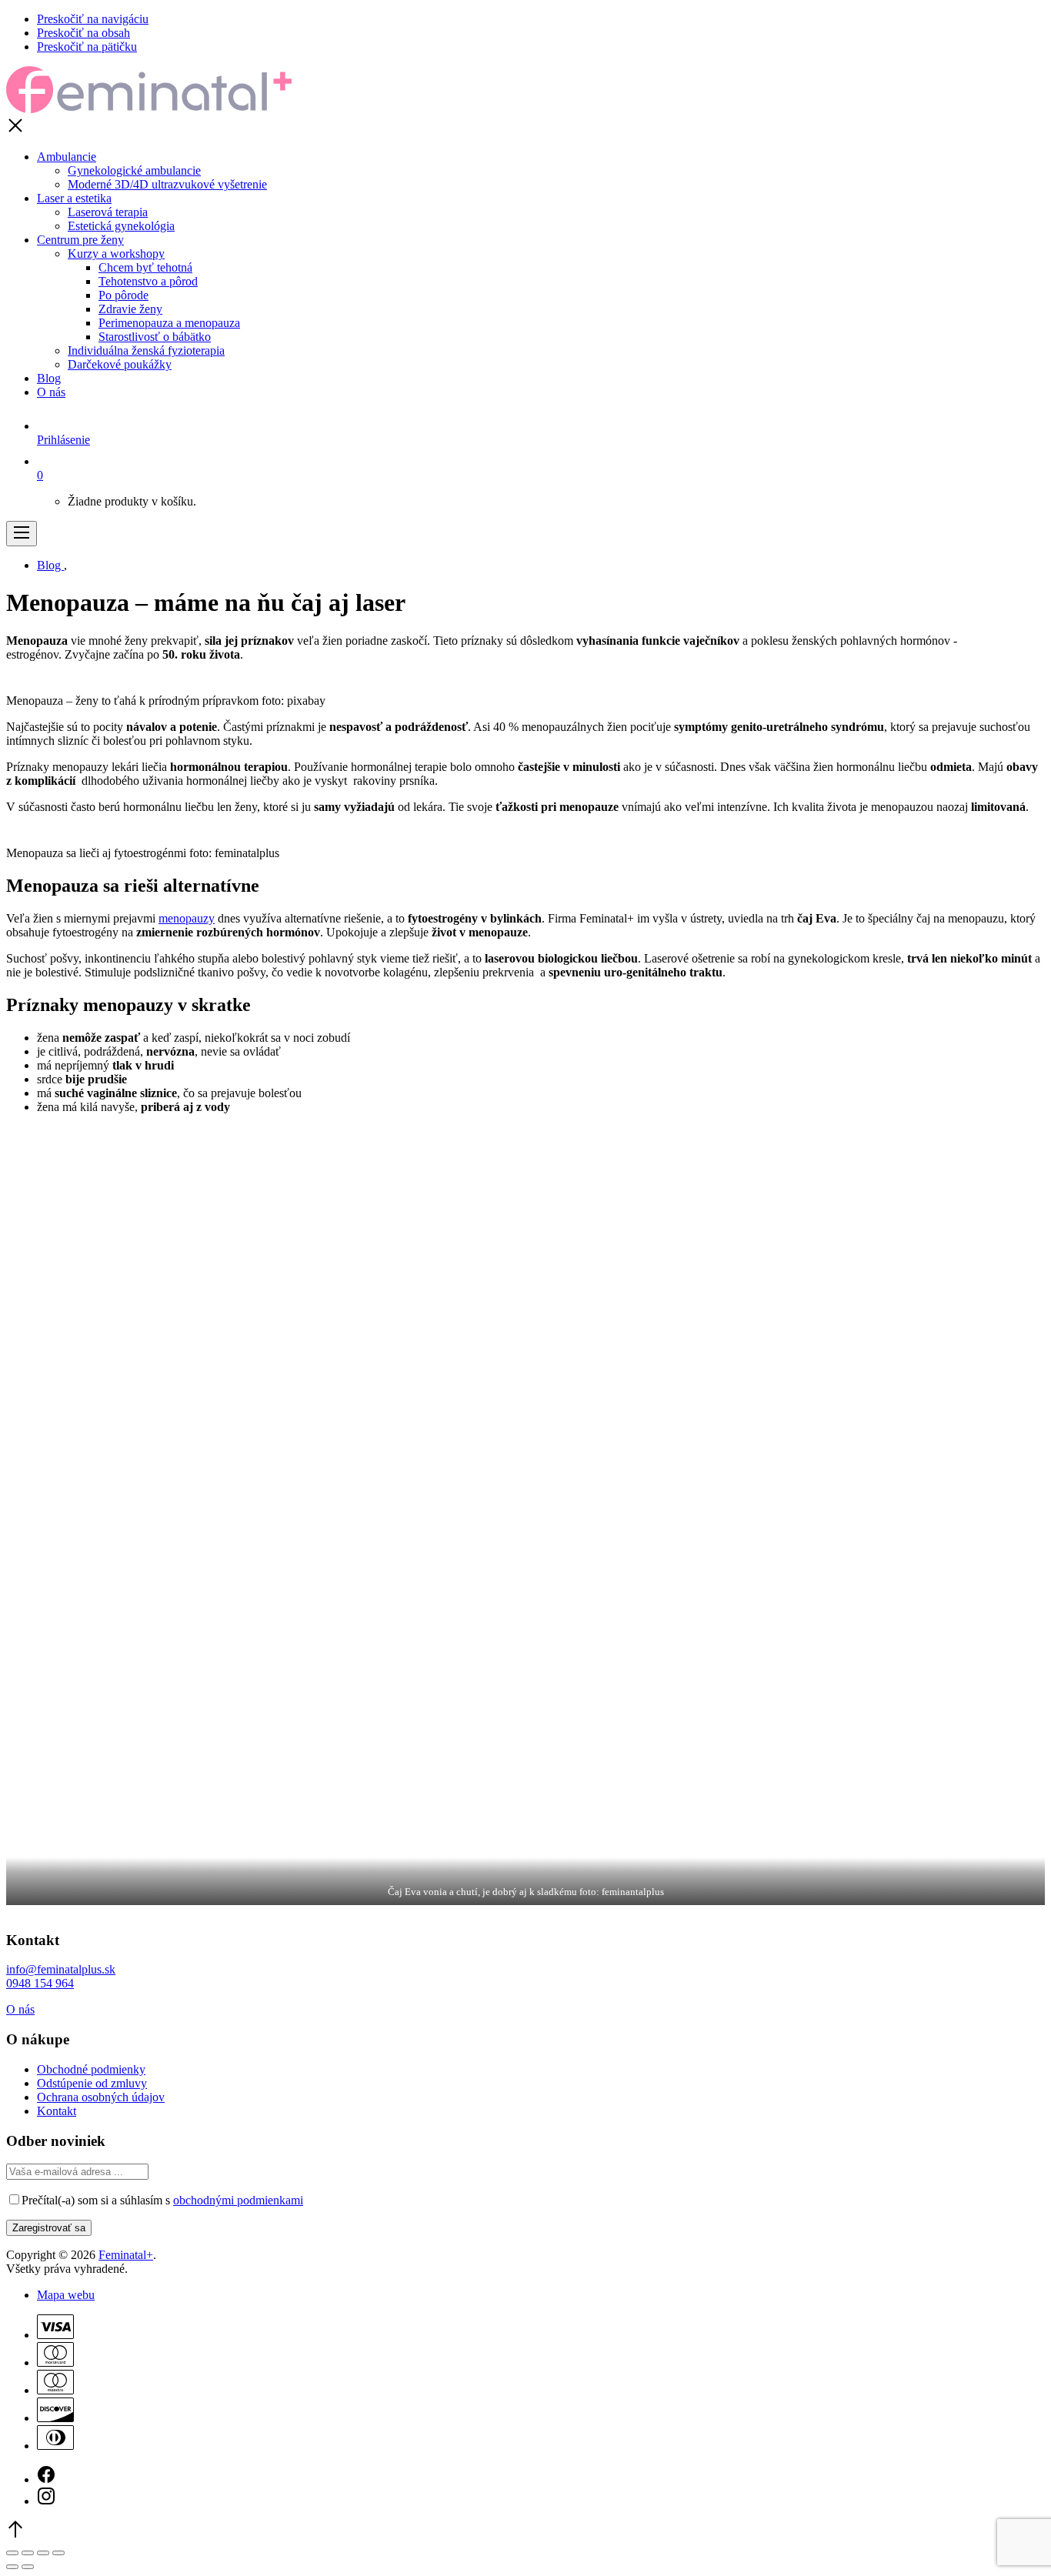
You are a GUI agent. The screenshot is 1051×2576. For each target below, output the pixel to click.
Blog (49, 378)
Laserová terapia (108, 212)
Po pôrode (123, 295)
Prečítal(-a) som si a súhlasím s (162, 2200)
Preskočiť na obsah (83, 33)
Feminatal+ (126, 2255)
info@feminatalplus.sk (61, 1969)
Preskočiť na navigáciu (93, 19)
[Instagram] (46, 2501)
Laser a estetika (74, 198)
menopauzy (187, 918)
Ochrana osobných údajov (101, 2097)
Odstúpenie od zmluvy (92, 2083)
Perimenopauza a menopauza (169, 323)
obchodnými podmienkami (238, 2200)
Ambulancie (67, 157)
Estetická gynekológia (121, 226)
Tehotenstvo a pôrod (148, 281)
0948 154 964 (40, 1983)
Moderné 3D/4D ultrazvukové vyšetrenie (167, 184)
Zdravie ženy (130, 309)
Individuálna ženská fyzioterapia (146, 350)
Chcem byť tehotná (145, 267)
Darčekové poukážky (120, 364)
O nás (51, 392)
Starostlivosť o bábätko (155, 337)
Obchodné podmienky (91, 2069)
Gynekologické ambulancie (134, 170)
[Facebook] (46, 2479)
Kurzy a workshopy (116, 254)
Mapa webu (66, 2295)
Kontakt (57, 2111)
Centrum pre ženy (80, 240)
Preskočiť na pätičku (87, 47)
